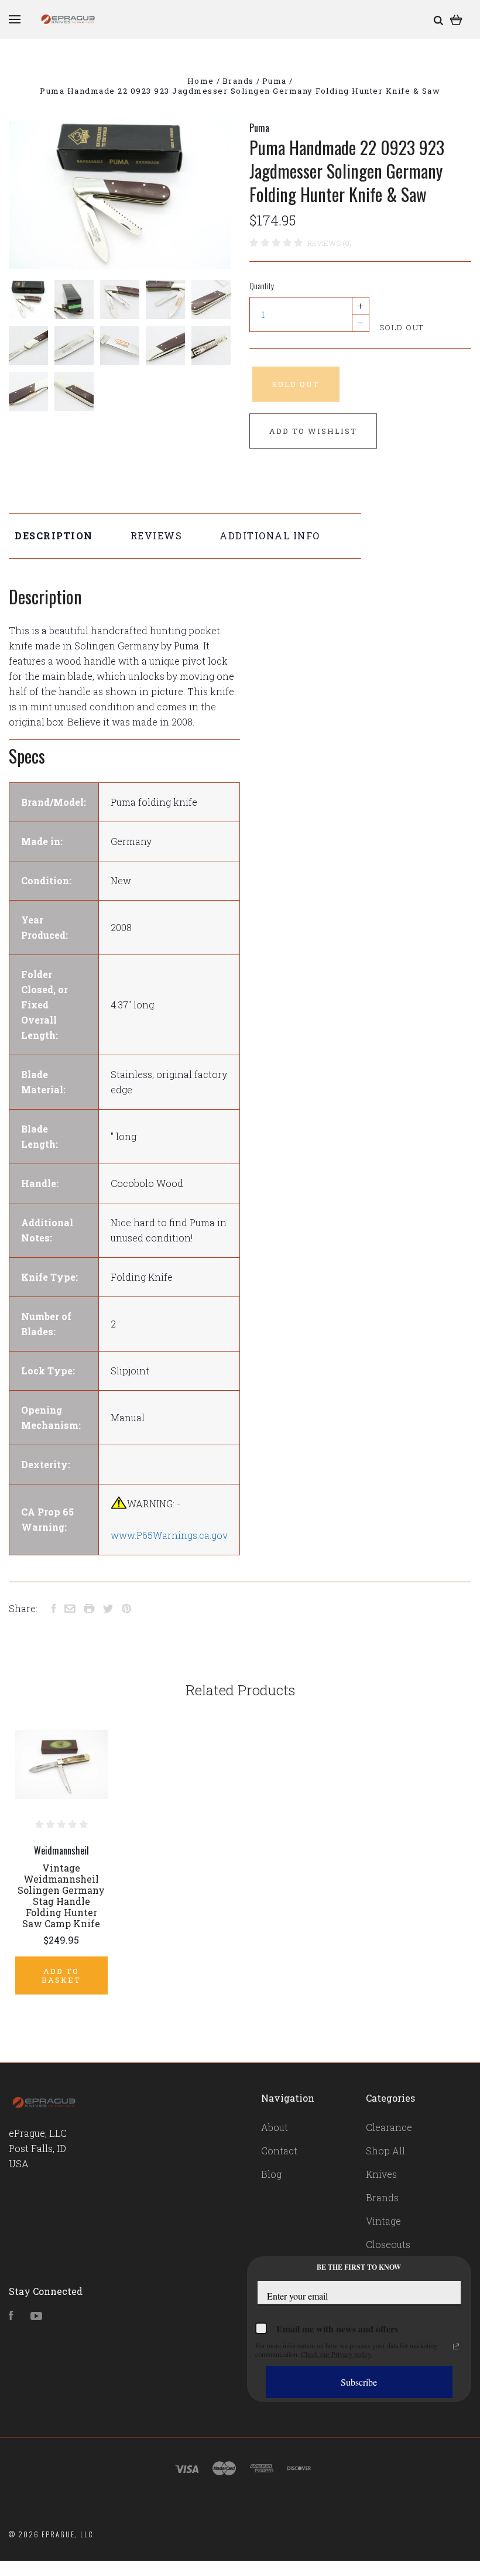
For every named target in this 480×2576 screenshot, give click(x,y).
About (275, 2127)
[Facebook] (11, 2316)
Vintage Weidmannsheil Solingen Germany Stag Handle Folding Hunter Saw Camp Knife (61, 1896)
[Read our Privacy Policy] (456, 2346)
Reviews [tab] (157, 536)
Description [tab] (54, 536)
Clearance (389, 2127)
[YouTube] (36, 2316)
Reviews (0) (330, 243)
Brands (382, 2197)
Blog (271, 2174)
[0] (456, 19)
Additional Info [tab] (270, 536)
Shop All (385, 2151)
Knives (381, 2174)
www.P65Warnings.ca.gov (169, 1535)
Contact (279, 2151)
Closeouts (388, 2244)
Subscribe (359, 2382)
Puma (259, 128)
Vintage (383, 2221)
